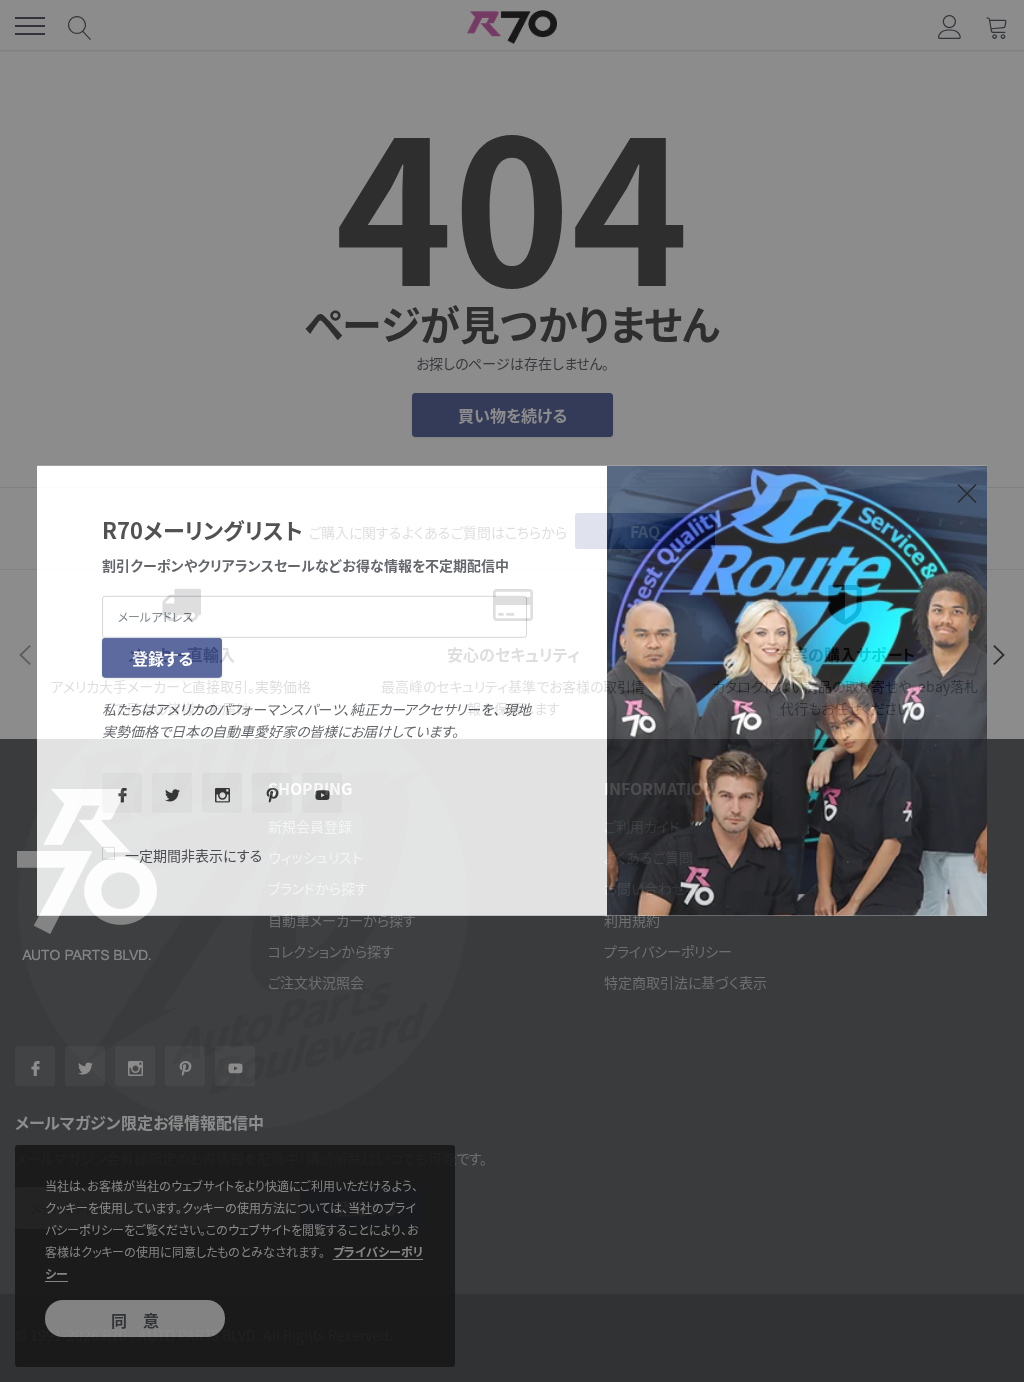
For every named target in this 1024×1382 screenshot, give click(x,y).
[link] (122, 793)
